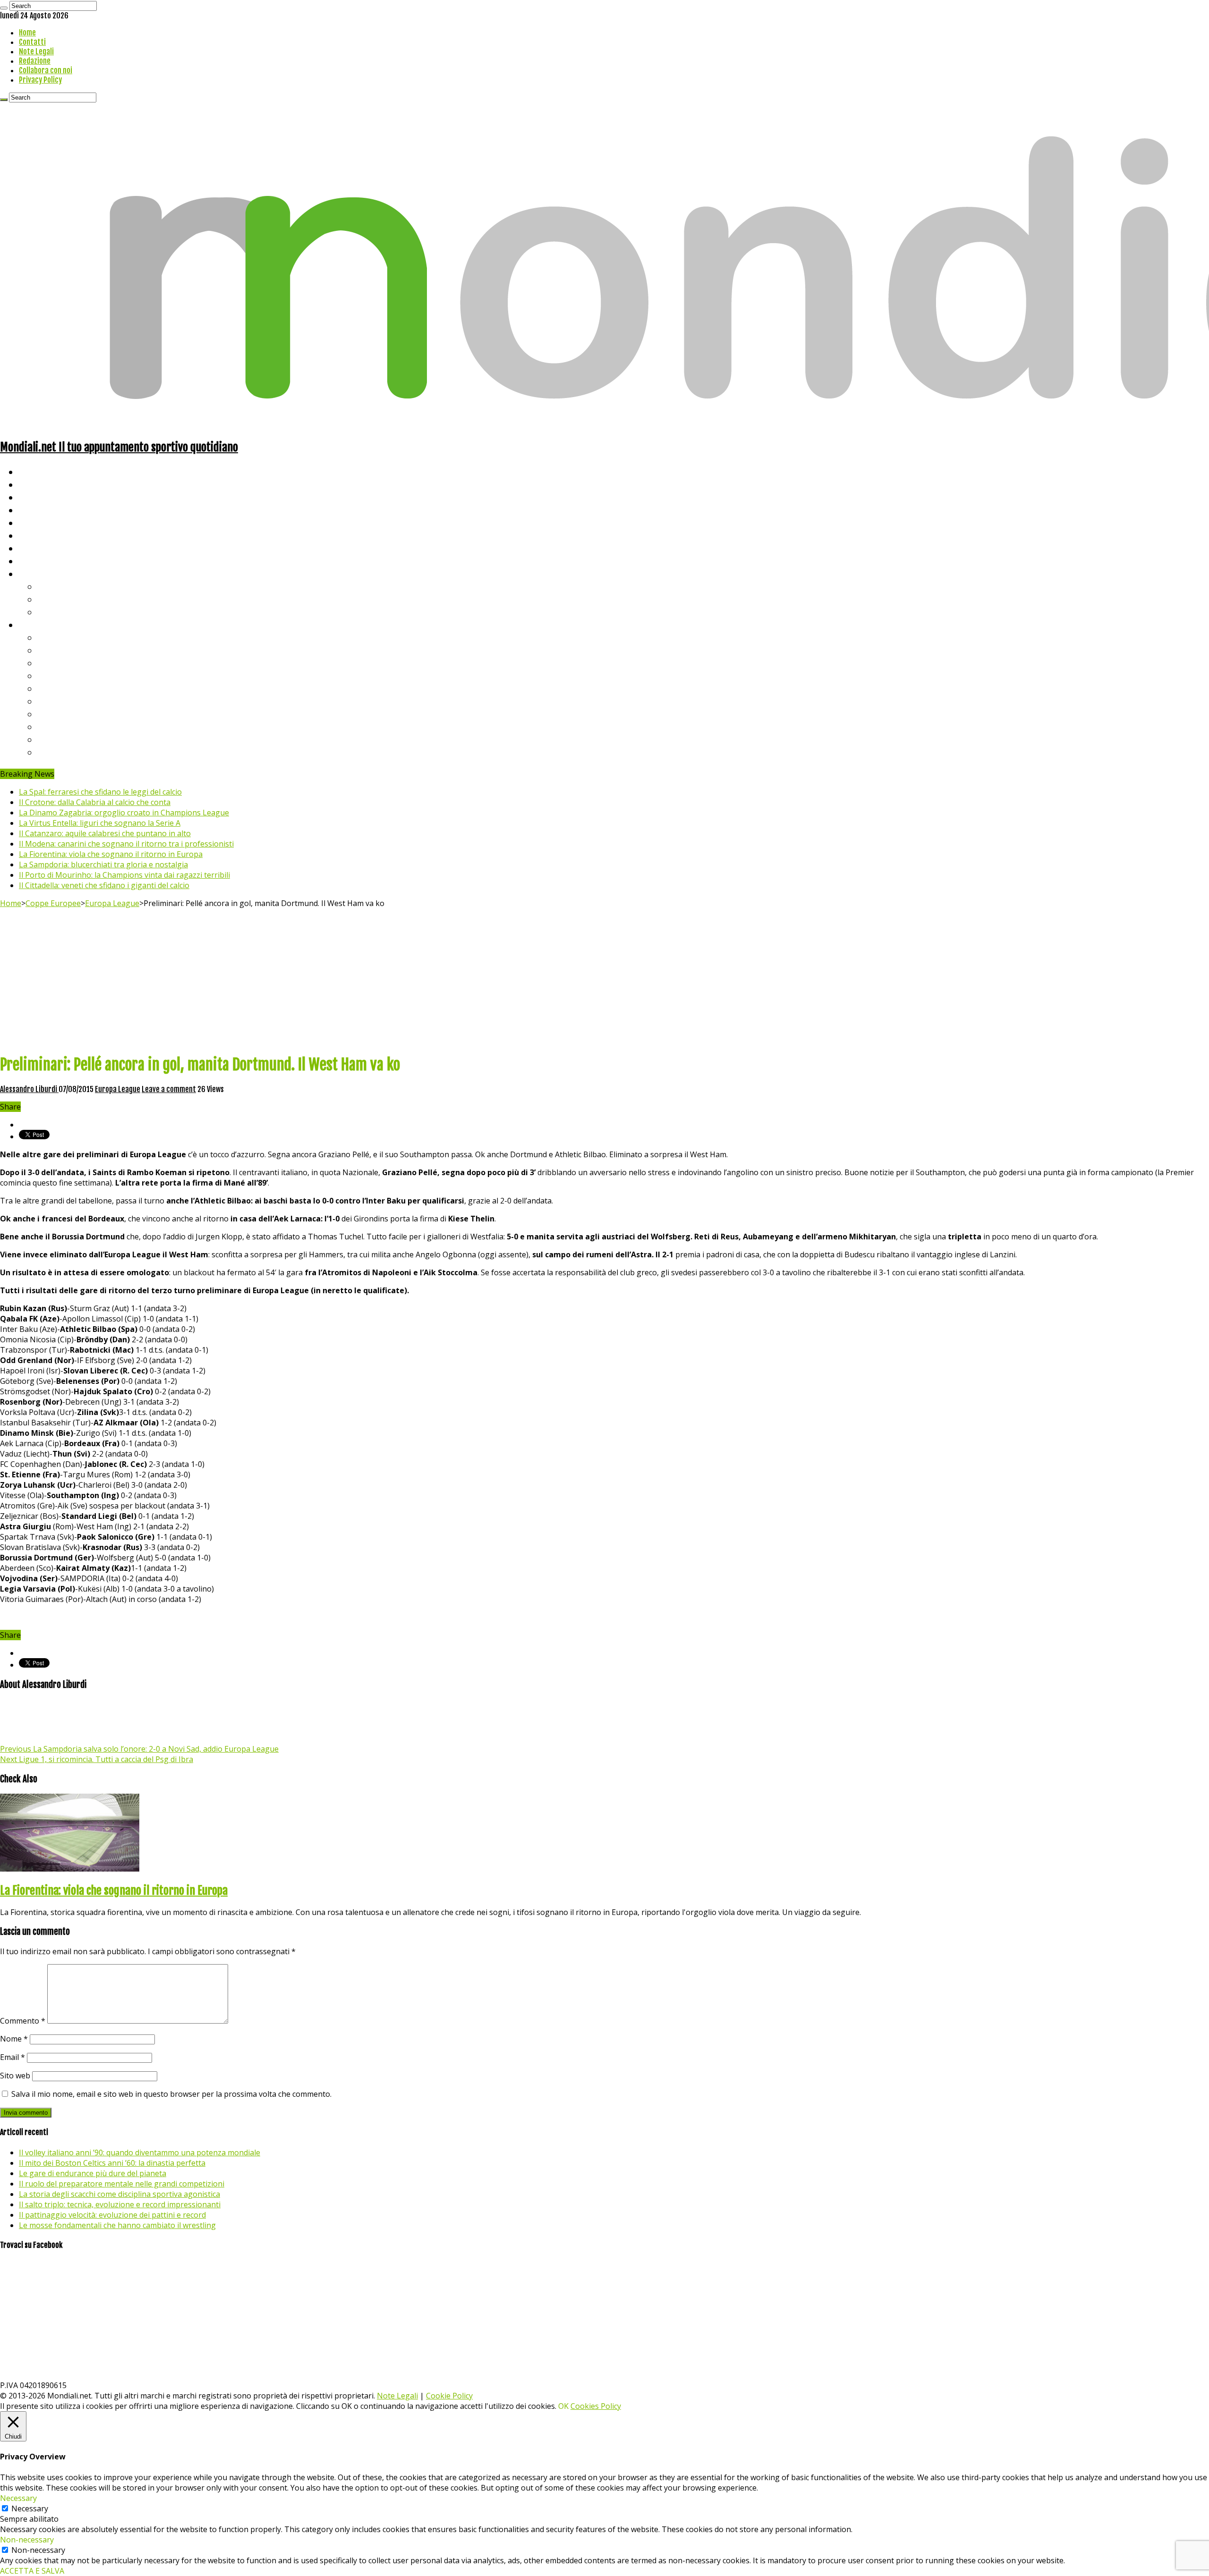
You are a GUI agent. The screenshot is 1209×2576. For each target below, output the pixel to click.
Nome (14, 2039)
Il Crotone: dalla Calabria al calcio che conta (95, 802)
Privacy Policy (40, 80)
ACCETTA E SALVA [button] (32, 2571)
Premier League (69, 663)
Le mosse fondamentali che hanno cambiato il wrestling (117, 2225)
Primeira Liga (65, 726)
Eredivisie (57, 714)
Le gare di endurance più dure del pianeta (93, 2173)
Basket (52, 612)
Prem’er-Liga (64, 739)
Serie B (52, 650)
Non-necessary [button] (27, 2540)
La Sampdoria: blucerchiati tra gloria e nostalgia (103, 864)
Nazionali (37, 510)
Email (13, 2057)
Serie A (52, 637)
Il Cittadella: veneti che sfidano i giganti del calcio (104, 885)
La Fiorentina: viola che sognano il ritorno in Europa (111, 854)
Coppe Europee (53, 903)
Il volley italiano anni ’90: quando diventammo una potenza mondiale (140, 2152)
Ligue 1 (52, 701)
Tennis (51, 599)
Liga (46, 675)
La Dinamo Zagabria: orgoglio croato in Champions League (124, 813)
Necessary (30, 2508)
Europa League (112, 903)
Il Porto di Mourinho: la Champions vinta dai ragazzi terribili (124, 875)
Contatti (32, 42)
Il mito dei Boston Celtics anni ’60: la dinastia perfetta (112, 2163)
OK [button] (563, 2406)
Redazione (35, 61)
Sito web (15, 2076)
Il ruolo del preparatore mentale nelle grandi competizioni (122, 2184)
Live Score (39, 573)
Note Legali (36, 51)
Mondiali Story (48, 535)
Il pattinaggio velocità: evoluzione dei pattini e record (112, 2215)
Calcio (30, 561)
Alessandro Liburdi (29, 1089)
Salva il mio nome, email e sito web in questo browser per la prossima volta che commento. (171, 2094)
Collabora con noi (46, 70)
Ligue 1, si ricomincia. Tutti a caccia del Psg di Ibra (97, 1759)
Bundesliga (60, 688)
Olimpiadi (37, 548)
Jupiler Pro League (75, 752)
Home (27, 33)
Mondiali (36, 522)
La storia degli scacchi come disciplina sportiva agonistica (119, 2194)
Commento (23, 2021)
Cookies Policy (596, 2406)
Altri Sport (40, 497)
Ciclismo (35, 484)
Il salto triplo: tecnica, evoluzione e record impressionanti (120, 2204)
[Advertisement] (604, 979)
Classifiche (40, 624)
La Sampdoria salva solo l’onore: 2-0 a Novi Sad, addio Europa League (139, 1749)
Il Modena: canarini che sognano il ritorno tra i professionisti (126, 844)
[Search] (4, 8)
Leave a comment (169, 1089)
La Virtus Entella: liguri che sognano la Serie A (100, 823)
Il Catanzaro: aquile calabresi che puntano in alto (105, 833)
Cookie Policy (449, 2396)
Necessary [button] (18, 2498)
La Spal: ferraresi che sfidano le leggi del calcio (100, 792)
